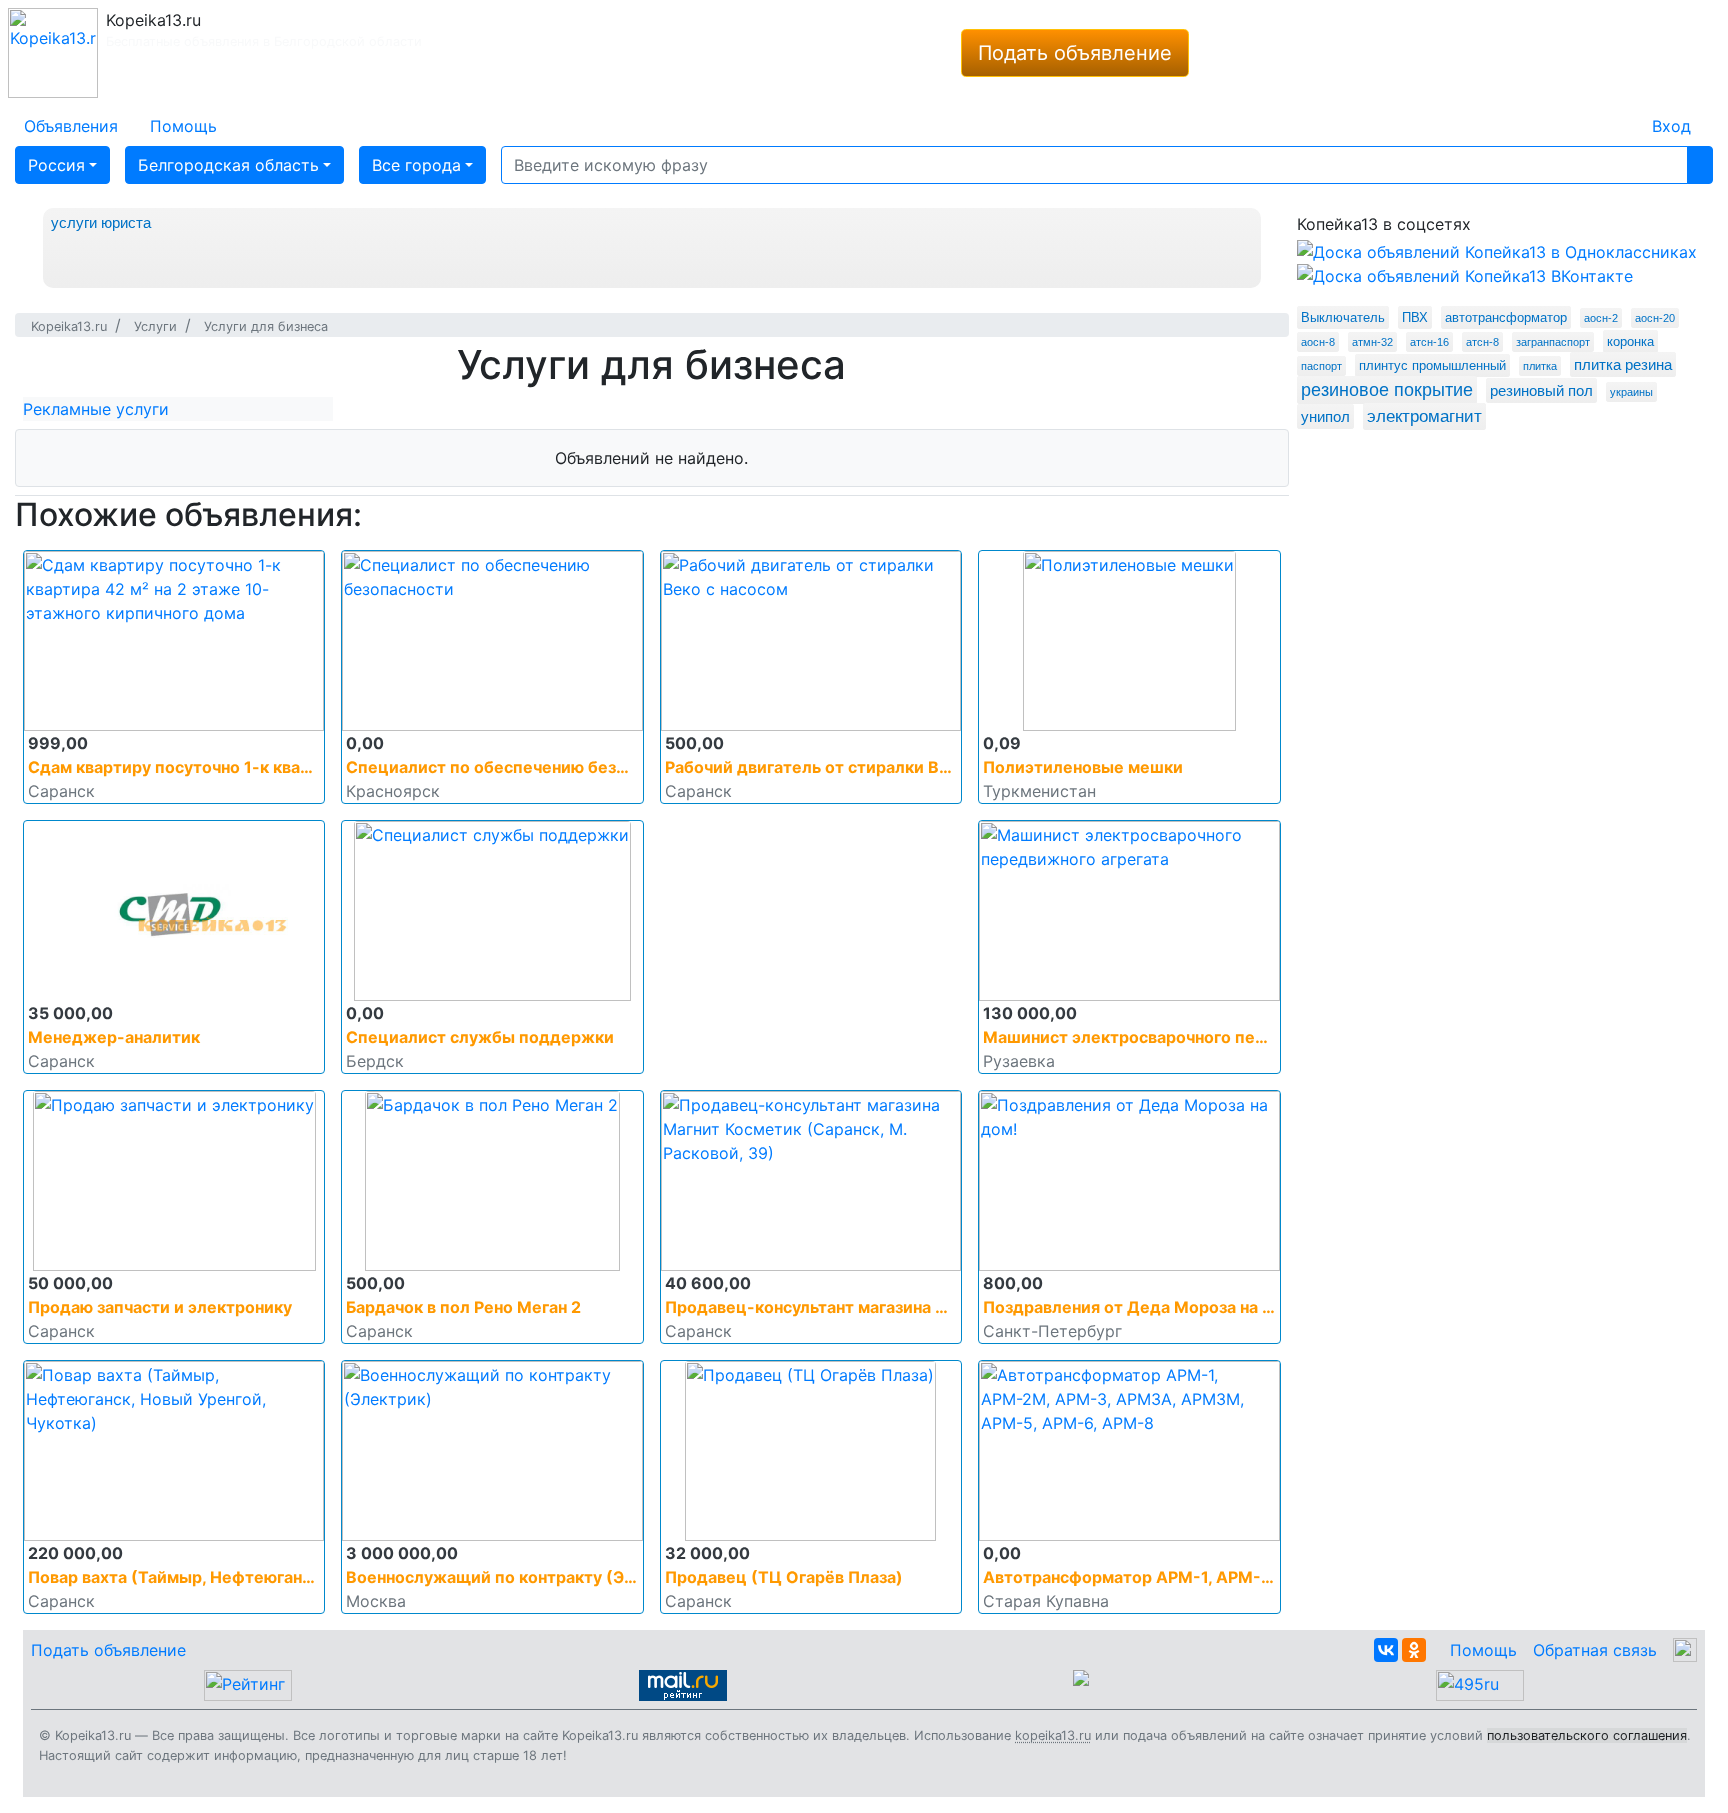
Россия (56, 165)
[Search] (1700, 165)
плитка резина (1623, 364)
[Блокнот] (1620, 114)
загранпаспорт (1553, 342)
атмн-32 (1372, 342)
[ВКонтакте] (1386, 1650)
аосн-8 (1318, 342)
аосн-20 (1655, 318)
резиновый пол (1541, 390)
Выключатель (1343, 317)
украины (1631, 392)
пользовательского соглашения (1587, 1735)
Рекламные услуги (96, 409)
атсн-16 (1429, 342)
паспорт (1321, 366)
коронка (1630, 341)
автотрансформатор (1506, 317)
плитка (1540, 366)
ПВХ (1415, 317)
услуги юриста (101, 222)
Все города (416, 165)
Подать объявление (1075, 53)
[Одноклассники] (1414, 1650)
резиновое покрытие (1387, 390)
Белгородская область (228, 165)
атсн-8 (1482, 342)
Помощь (1483, 1650)
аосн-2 (1601, 318)
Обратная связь (1595, 1650)
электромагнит (1424, 416)
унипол (1325, 416)
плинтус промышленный (1432, 365)
